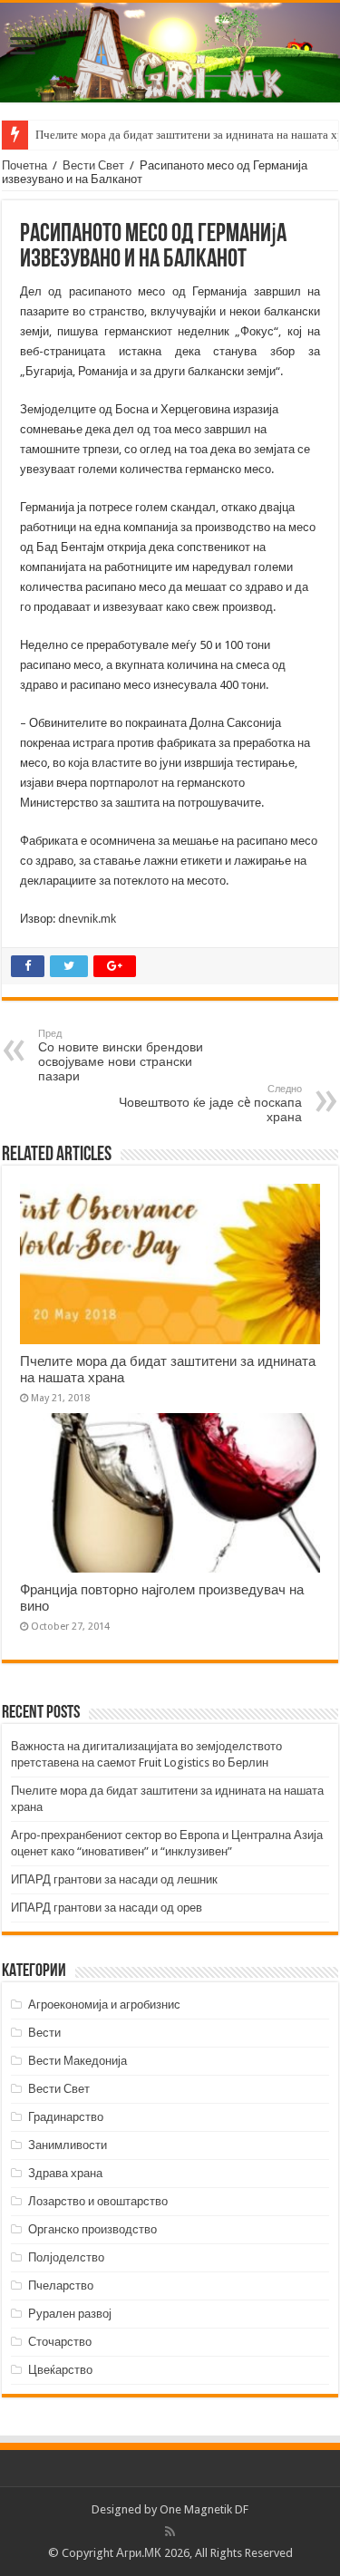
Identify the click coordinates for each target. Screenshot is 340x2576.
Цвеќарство (60, 2370)
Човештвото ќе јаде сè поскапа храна (210, 1104)
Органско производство (92, 2229)
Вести (44, 2033)
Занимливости (68, 2145)
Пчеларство (61, 2285)
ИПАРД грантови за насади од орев (107, 1908)
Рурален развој (70, 2314)
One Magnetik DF (204, 2509)
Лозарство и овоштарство (98, 2201)
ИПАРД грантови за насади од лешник (114, 1879)
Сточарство (60, 2342)
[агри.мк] (170, 53)
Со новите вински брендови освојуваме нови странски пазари (121, 1056)
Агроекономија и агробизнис (104, 2005)
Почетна (24, 165)
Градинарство (66, 2117)
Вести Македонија (78, 2061)
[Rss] (170, 2532)
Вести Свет (93, 165)
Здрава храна (65, 2173)
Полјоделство (66, 2257)
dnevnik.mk (87, 919)
